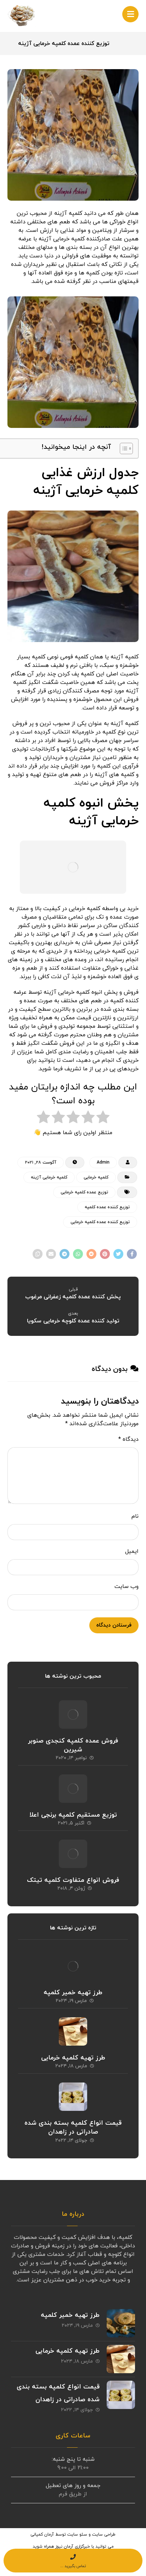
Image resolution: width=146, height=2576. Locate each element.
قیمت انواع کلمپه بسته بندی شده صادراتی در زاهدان (73, 2128)
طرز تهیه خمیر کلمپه (73, 1993)
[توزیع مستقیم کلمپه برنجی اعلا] (73, 1789)
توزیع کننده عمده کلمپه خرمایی (100, 1222)
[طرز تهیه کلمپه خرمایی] (73, 2031)
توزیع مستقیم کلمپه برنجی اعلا (73, 1815)
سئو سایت (77, 2535)
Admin (103, 1162)
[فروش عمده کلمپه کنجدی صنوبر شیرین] (73, 1714)
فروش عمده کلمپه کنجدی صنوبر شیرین (73, 1745)
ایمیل (132, 1551)
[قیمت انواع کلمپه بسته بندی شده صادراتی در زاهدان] (73, 2097)
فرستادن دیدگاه (114, 1625)
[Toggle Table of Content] (123, 448)
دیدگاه (128, 1439)
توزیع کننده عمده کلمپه (107, 1207)
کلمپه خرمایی (96, 1177)
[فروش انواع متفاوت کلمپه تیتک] (73, 1854)
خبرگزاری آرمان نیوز (73, 2547)
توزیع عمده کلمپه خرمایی (84, 1192)
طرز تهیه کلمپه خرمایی (73, 2058)
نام (135, 1516)
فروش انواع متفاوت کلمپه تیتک (73, 1880)
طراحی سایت (104, 2535)
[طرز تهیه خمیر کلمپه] (73, 1966)
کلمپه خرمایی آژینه (49, 1177)
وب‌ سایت (127, 1587)
